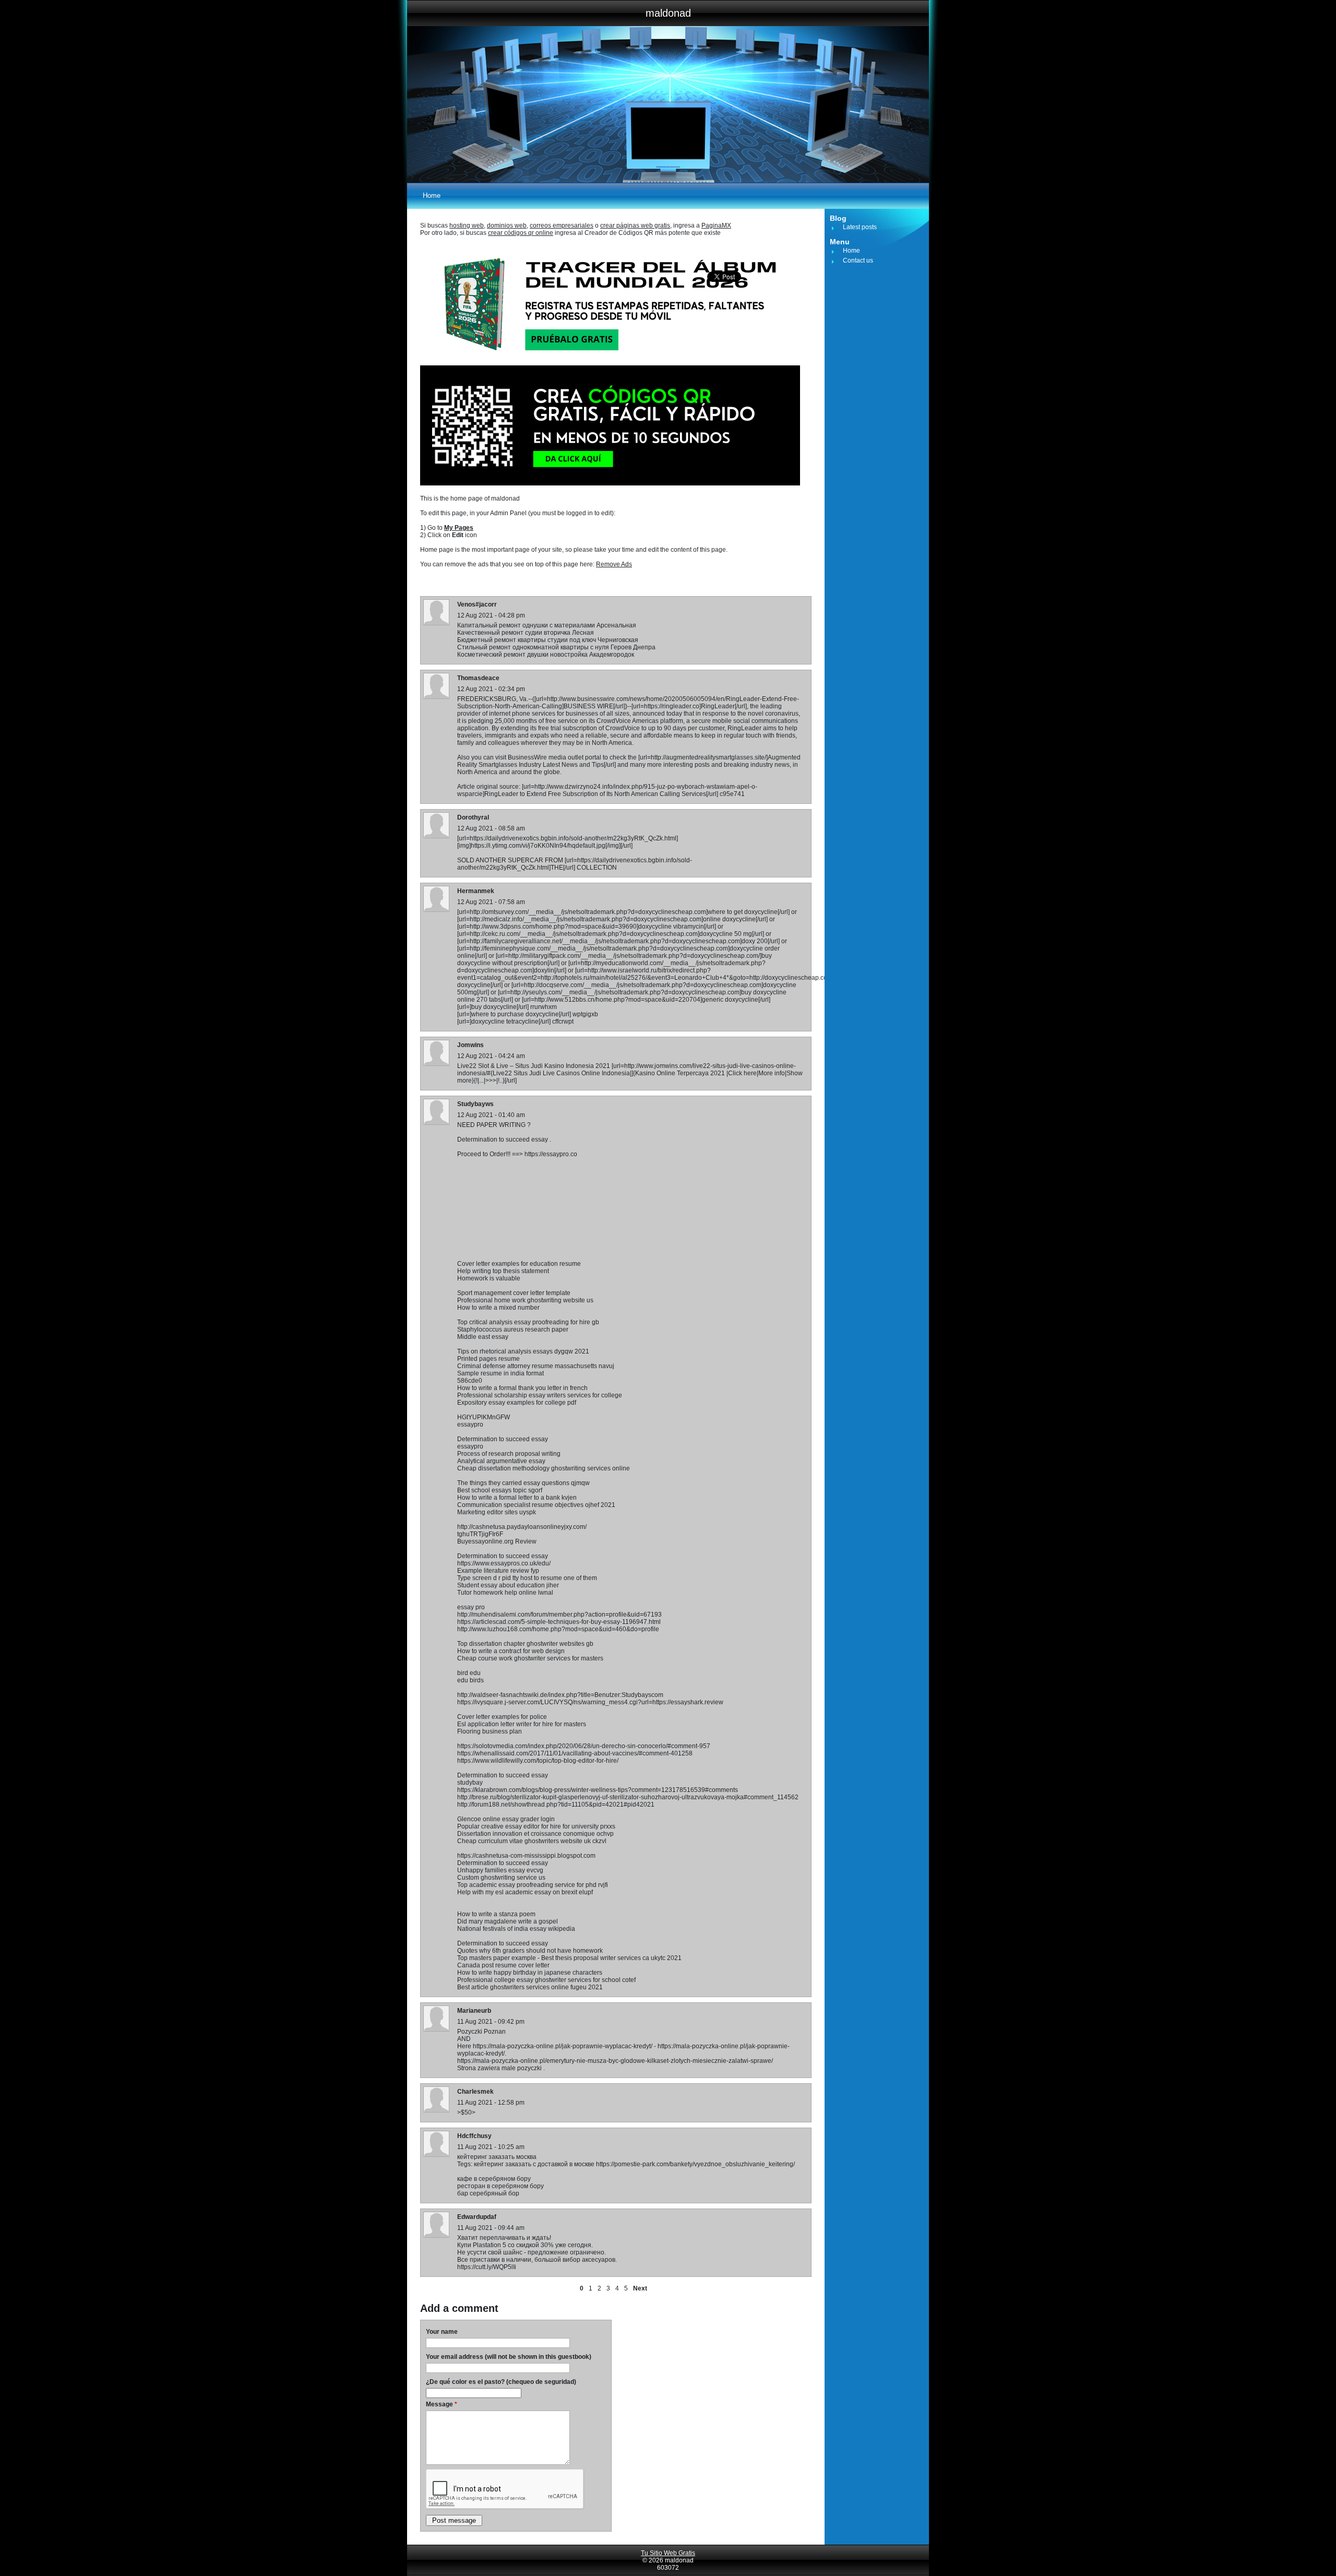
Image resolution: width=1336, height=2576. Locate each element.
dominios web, (508, 225)
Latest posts (860, 227)
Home (432, 195)
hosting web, (467, 225)
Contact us (858, 260)
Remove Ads (614, 564)
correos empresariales (562, 225)
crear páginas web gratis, (636, 225)
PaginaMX (716, 225)
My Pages (459, 528)
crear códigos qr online (521, 233)
